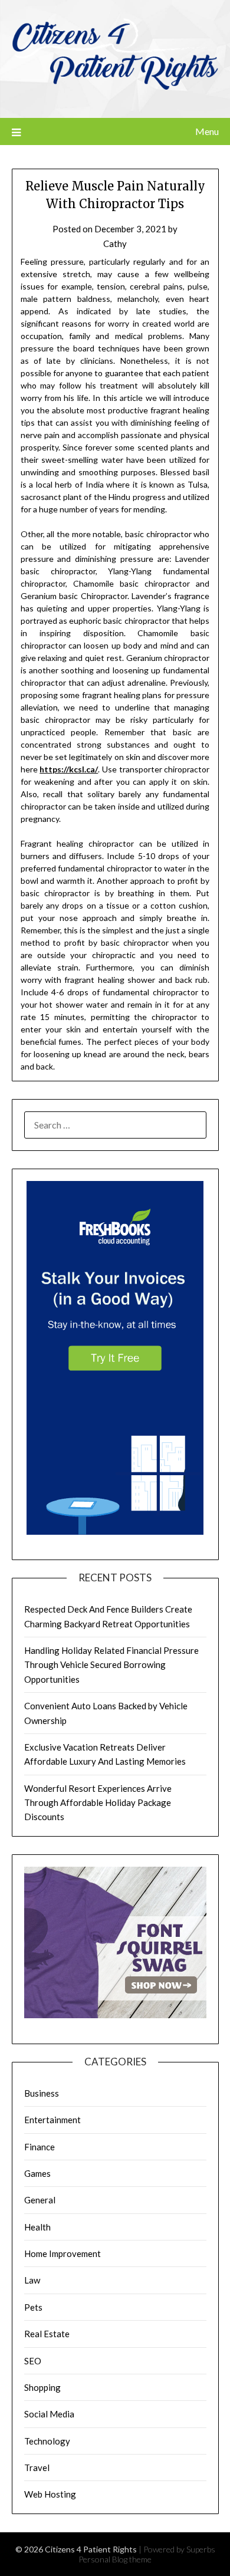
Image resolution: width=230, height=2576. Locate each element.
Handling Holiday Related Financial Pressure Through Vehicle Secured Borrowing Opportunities (111, 1665)
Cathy (115, 244)
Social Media (49, 2414)
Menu (207, 131)
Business (42, 2093)
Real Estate (47, 2334)
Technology (47, 2441)
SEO (33, 2361)
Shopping (42, 2387)
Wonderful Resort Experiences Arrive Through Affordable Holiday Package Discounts (98, 1803)
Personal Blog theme (115, 2559)
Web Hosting (50, 2494)
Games (37, 2173)
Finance (40, 2147)
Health (37, 2227)
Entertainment (52, 2120)
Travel (37, 2468)
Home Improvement (63, 2253)
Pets (33, 2307)
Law (32, 2280)
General (40, 2200)
